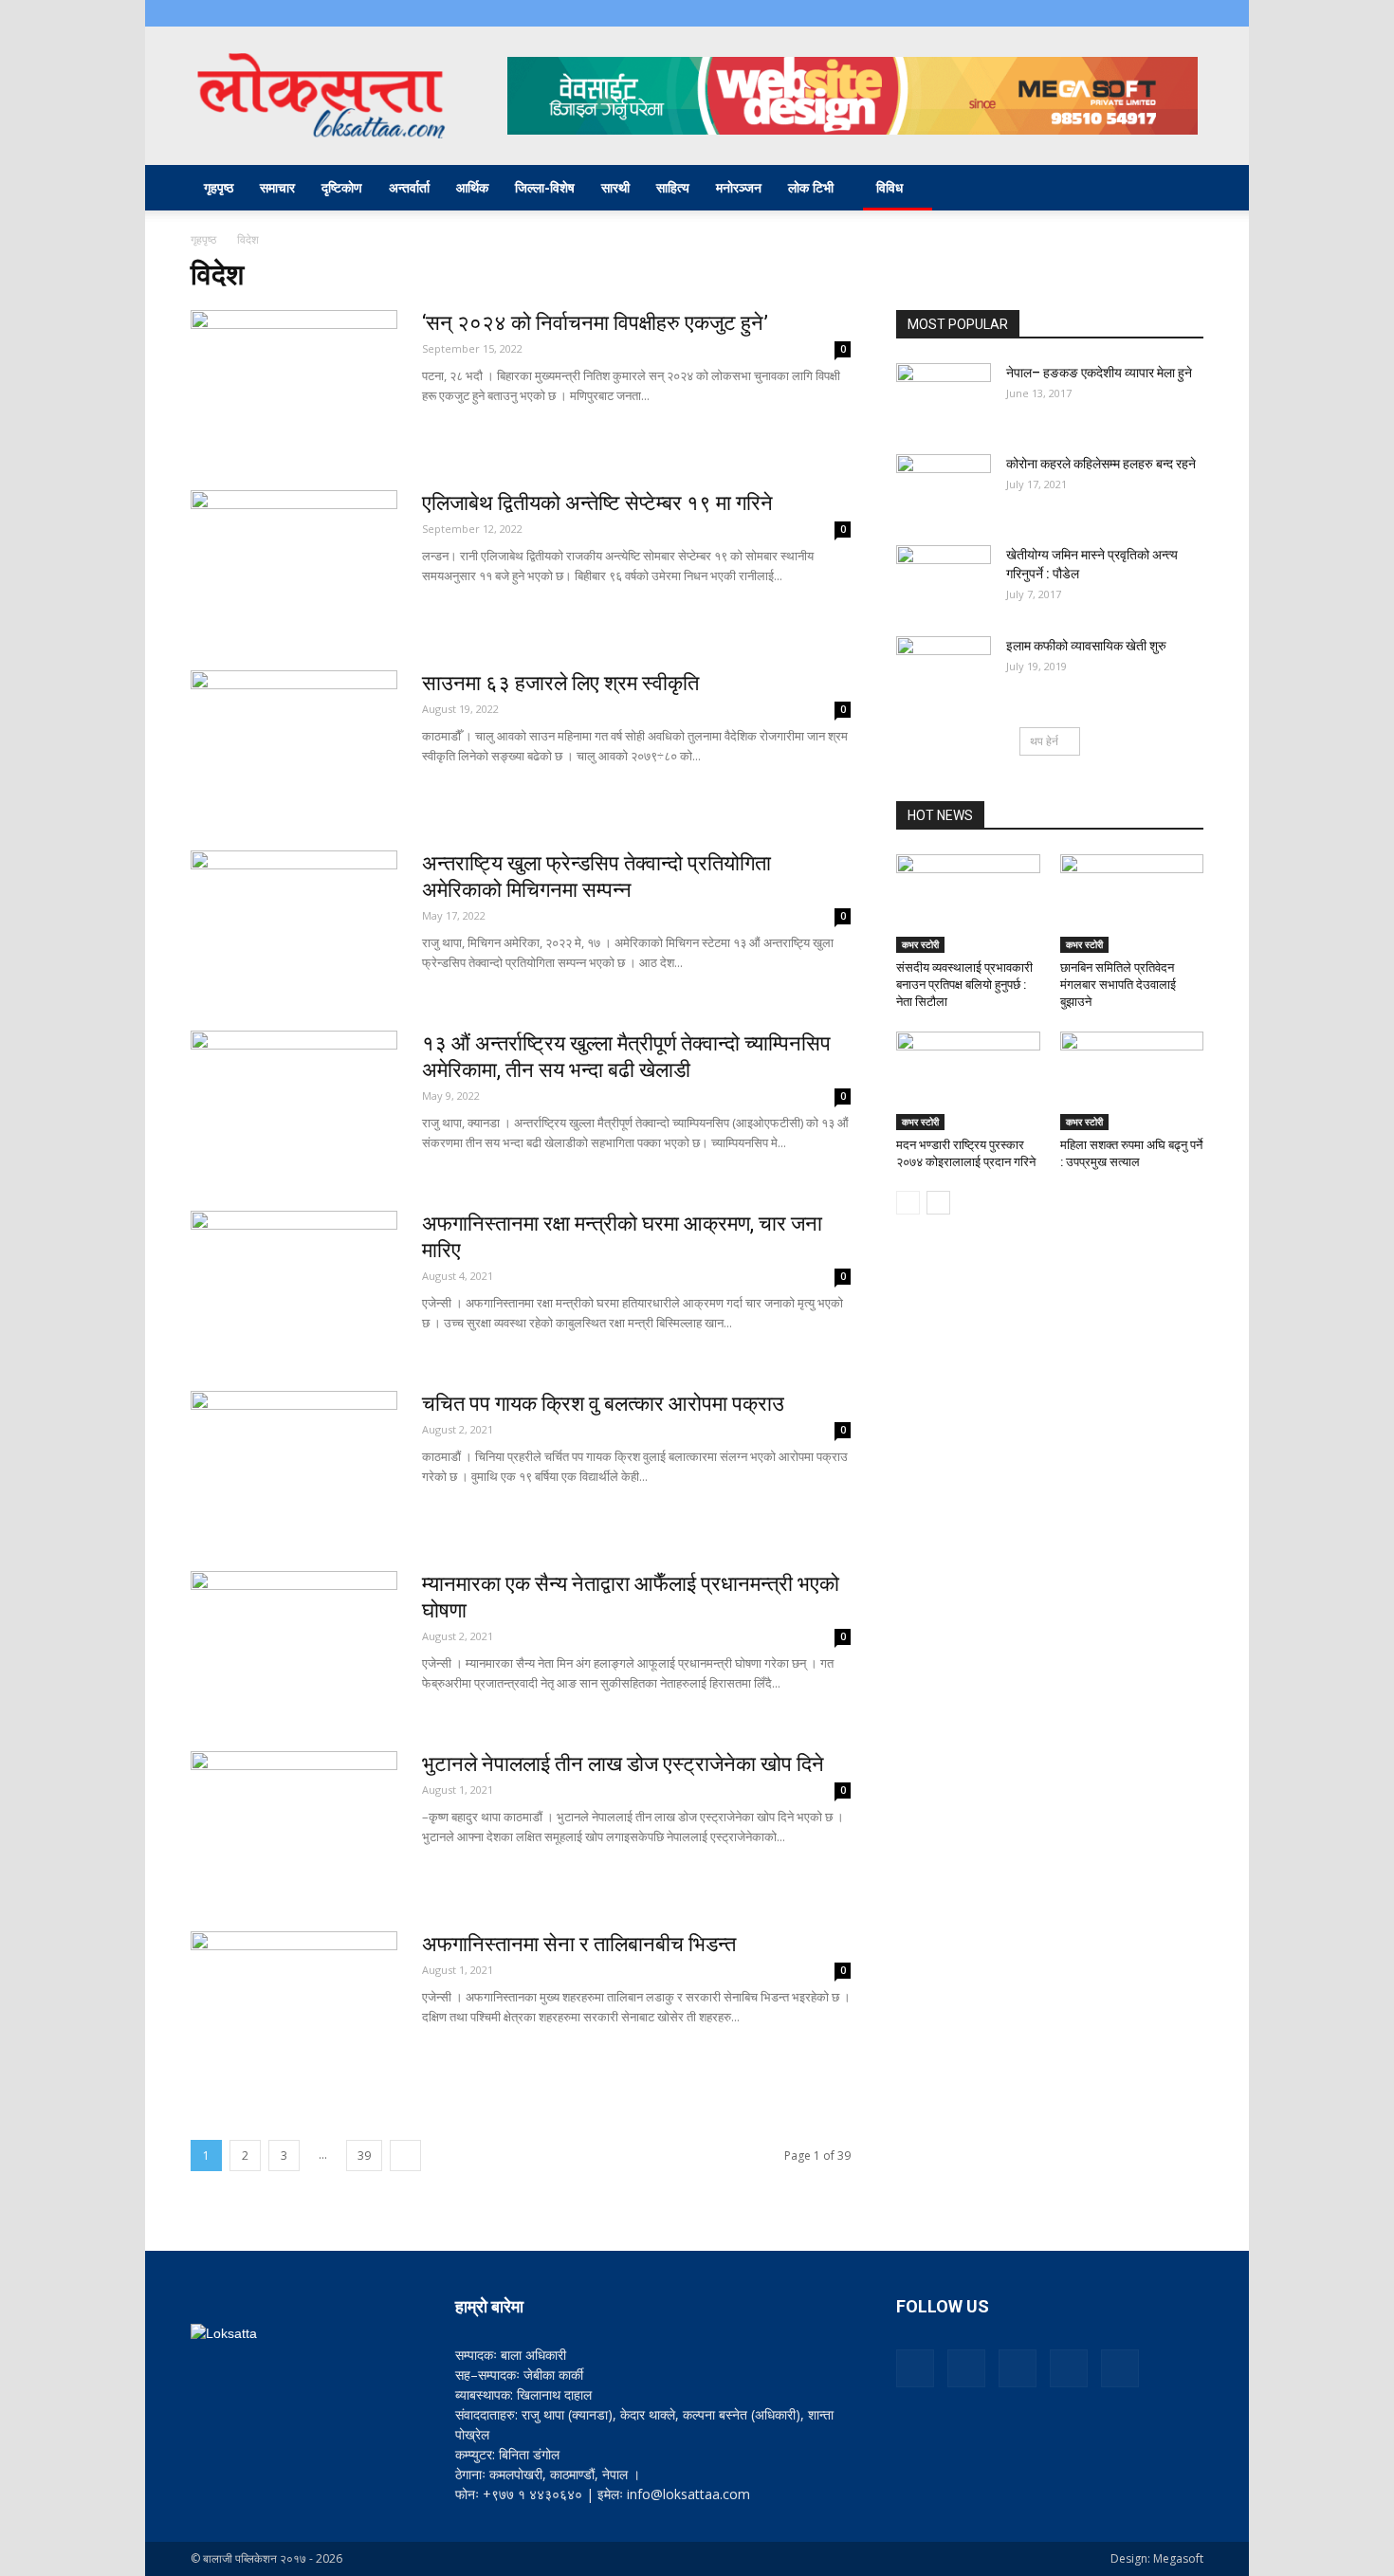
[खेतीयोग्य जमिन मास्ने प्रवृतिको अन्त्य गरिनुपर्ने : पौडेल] (944, 578)
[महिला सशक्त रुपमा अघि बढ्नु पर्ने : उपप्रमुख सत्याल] (1132, 1081)
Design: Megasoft (1157, 2558)
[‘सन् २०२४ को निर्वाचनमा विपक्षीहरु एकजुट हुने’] (294, 381)
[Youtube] (1189, 13)
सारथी (615, 187)
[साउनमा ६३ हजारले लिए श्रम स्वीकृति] (294, 741)
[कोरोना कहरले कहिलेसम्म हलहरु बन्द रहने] (944, 487)
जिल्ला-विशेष (545, 187)
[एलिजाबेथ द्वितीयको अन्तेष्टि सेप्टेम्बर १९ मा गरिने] (294, 561)
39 (364, 2156)
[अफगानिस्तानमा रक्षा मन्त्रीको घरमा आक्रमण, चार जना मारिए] (294, 1282)
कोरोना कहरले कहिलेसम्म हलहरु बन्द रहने (1101, 464)
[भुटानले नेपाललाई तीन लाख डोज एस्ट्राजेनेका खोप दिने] (294, 1822)
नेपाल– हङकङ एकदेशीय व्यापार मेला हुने (1099, 373)
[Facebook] (1064, 13)
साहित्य (673, 187)
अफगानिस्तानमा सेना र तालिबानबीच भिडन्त (579, 1944)
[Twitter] (1158, 13)
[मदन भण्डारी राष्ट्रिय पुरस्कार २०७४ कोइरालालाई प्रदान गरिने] (968, 1081)
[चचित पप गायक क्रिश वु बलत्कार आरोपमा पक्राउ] (294, 1462)
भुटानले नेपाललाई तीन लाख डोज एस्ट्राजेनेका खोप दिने (623, 1764)
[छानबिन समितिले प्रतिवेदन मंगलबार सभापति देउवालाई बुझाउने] (1132, 904)
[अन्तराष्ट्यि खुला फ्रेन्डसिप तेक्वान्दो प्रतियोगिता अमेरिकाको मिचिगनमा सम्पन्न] (294, 922)
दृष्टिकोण (342, 187)
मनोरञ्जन (739, 187)
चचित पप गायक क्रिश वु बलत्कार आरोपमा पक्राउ (603, 1404)
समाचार (277, 187)
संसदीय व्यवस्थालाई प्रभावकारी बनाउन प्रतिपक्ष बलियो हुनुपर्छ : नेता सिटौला (964, 985)
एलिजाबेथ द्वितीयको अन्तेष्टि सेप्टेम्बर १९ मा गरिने (597, 503)
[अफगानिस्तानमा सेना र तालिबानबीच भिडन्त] (294, 2002)
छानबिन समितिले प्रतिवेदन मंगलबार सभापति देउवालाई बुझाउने (1118, 985)
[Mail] (1095, 13)
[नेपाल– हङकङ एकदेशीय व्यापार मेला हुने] (944, 396)
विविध (890, 187)
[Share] (1127, 13)
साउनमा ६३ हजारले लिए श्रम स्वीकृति (560, 683)
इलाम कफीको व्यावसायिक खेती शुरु (1086, 646)
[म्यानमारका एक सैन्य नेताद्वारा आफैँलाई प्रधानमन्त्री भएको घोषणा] (294, 1642)
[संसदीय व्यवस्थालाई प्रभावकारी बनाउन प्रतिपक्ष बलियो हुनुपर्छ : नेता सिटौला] (968, 904)
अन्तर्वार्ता (409, 187)
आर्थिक (472, 187)
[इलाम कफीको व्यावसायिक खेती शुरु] (944, 669)
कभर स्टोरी (920, 944)
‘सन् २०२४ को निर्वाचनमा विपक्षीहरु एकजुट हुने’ (595, 323)
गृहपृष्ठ (219, 187)
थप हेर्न (1044, 741)
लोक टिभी (811, 187)
